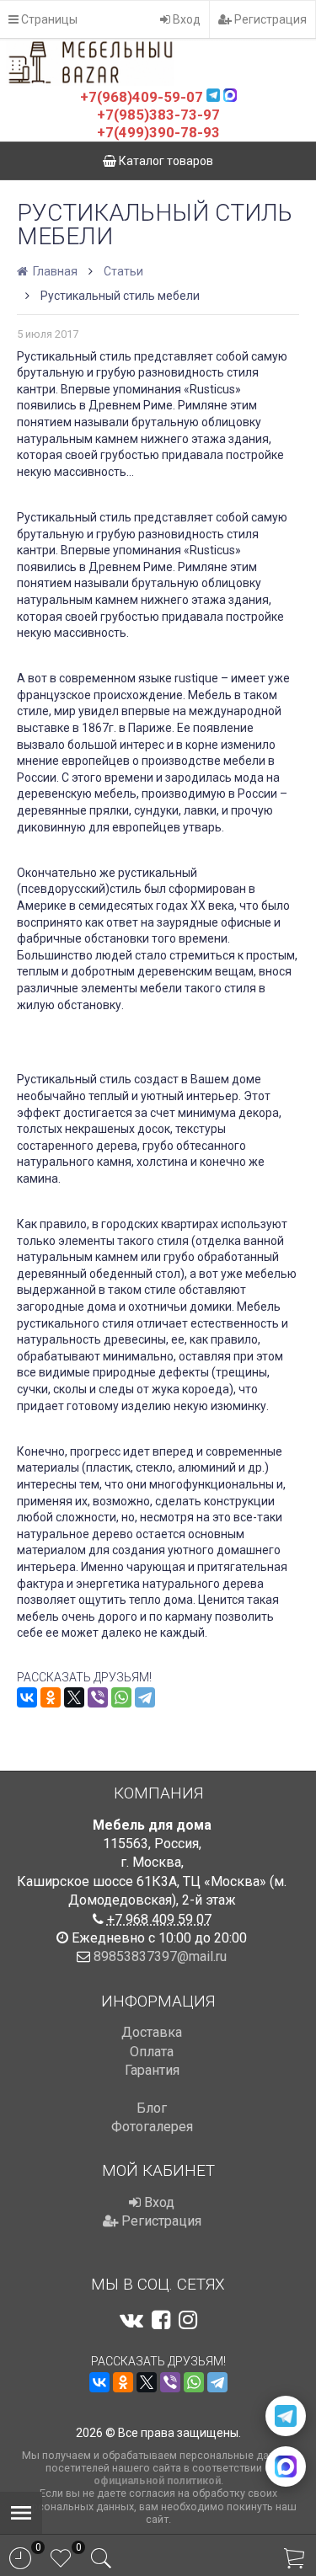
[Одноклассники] (51, 1697)
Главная (54, 271)
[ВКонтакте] (27, 1697)
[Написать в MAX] (286, 2466)
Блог (152, 2108)
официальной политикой (157, 2480)
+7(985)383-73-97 (158, 115)
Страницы (48, 19)
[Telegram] (145, 1697)
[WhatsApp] (121, 1697)
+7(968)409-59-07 (142, 97)
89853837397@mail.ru (160, 1956)
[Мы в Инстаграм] (188, 2320)
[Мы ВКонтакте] (131, 2320)
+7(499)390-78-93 (158, 132)
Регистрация (269, 19)
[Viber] (98, 1697)
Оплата (152, 2052)
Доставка (152, 2032)
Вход (185, 19)
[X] (74, 1697)
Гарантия (152, 2070)
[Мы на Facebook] (161, 2320)
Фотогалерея (152, 2127)
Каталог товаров (165, 161)
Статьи (123, 271)
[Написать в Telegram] (286, 2416)
